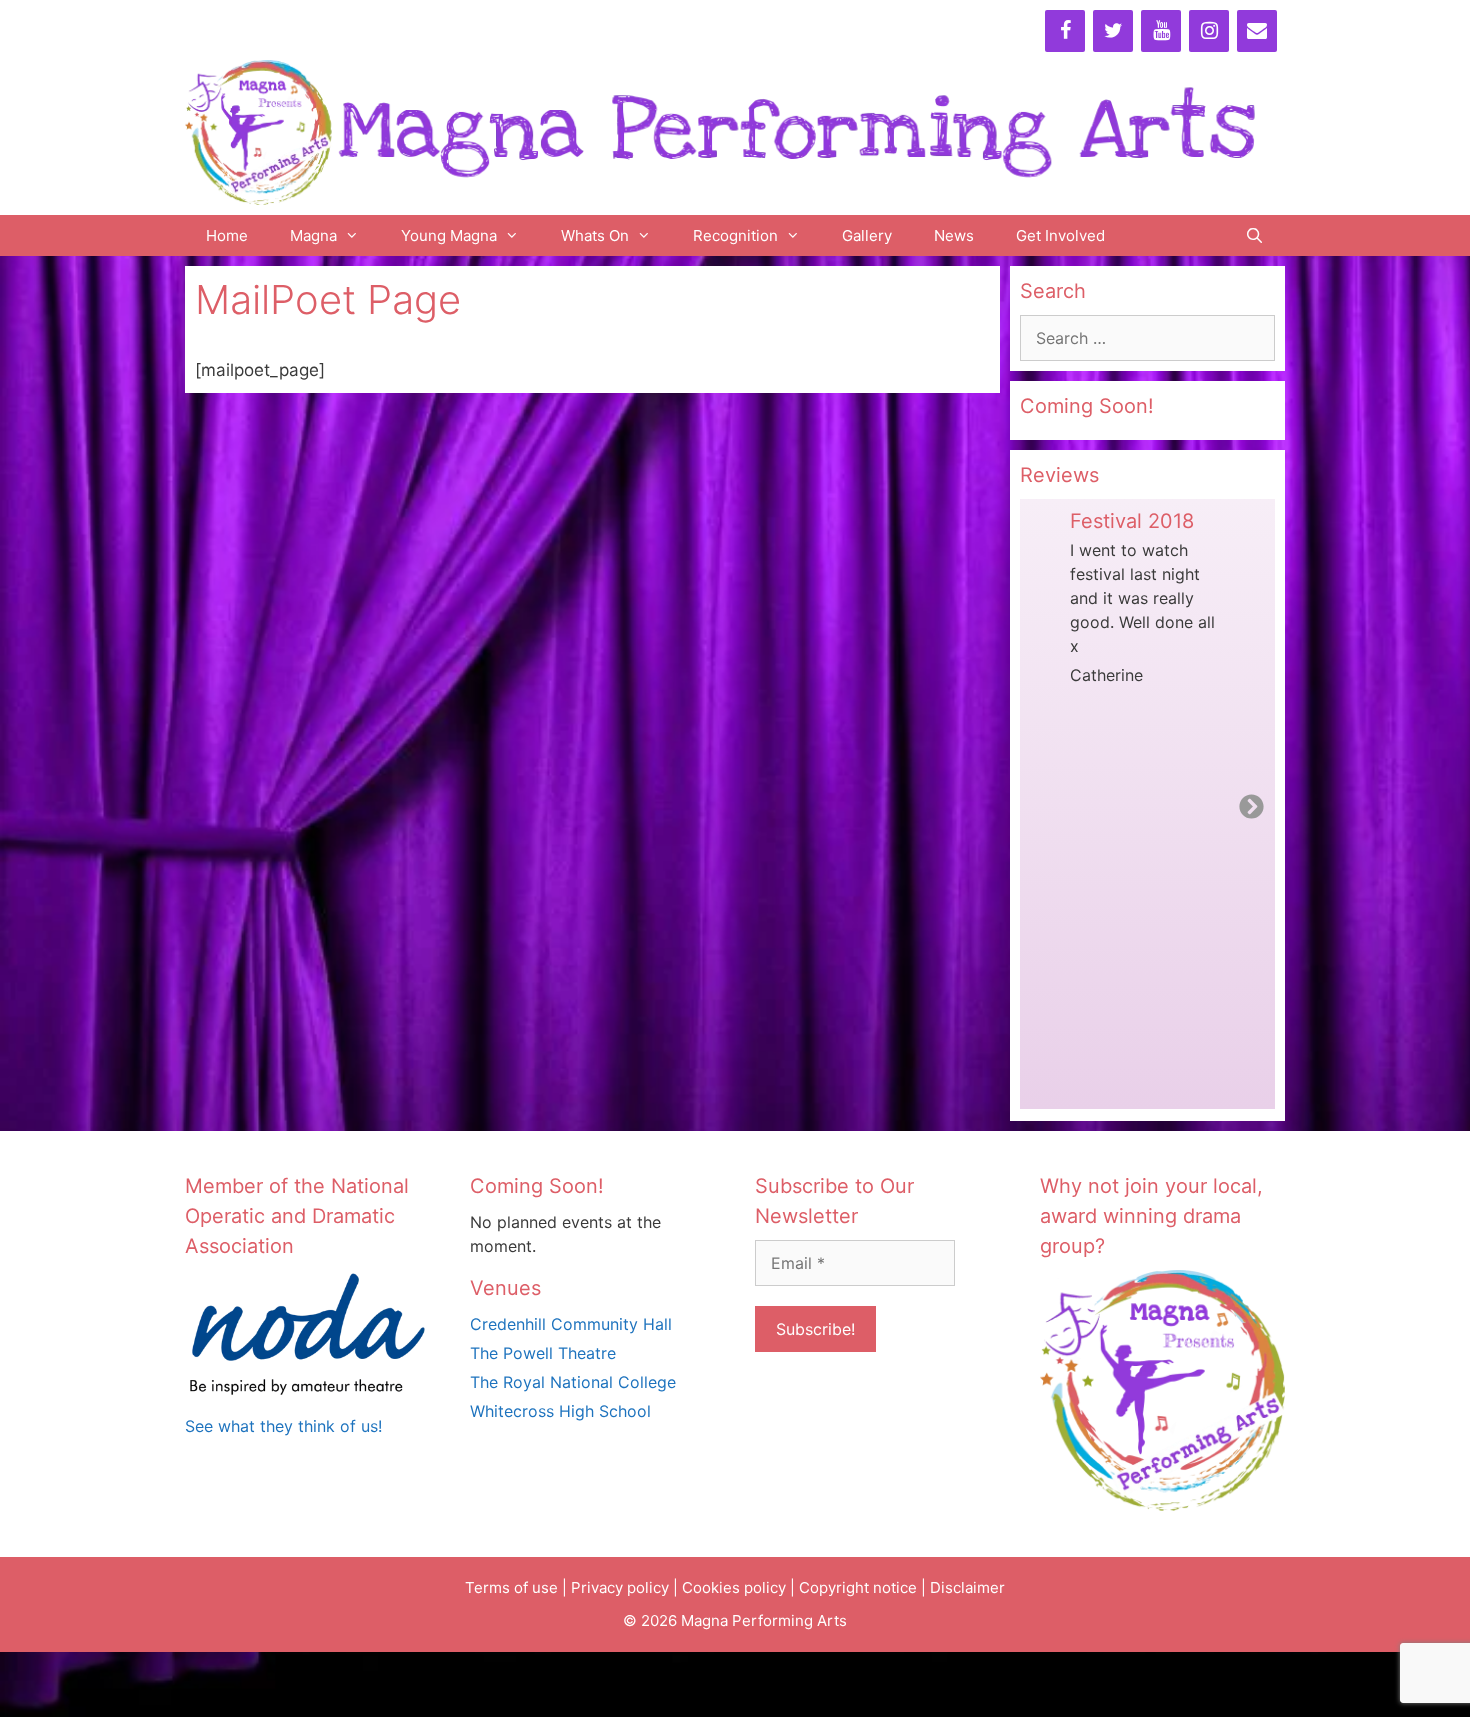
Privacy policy (620, 1587)
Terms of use (511, 1587)
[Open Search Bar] (1254, 235)
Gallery (867, 235)
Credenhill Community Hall (571, 1324)
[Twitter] (1113, 31)
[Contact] (1257, 31)
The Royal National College (573, 1382)
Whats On (595, 235)
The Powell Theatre (543, 1353)
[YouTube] (1161, 31)
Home (227, 235)
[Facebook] (1065, 31)
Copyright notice (858, 1587)
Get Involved (1060, 235)
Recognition (735, 235)
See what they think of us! (283, 1426)
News (954, 235)
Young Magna (449, 235)
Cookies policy (734, 1587)
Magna (313, 235)
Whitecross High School (560, 1411)
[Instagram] (1209, 31)
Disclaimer (967, 1587)
